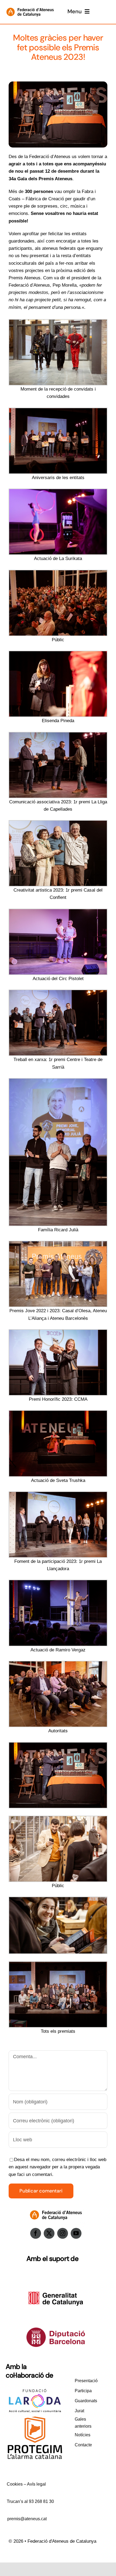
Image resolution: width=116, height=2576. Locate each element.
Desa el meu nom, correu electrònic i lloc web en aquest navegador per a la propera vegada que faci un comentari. (57, 2167)
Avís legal (36, 2484)
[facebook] (36, 2233)
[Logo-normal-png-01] (30, 6)
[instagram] (63, 2233)
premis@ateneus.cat (27, 2519)
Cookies (15, 2484)
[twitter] (49, 2233)
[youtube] (76, 2233)
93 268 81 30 (41, 2501)
